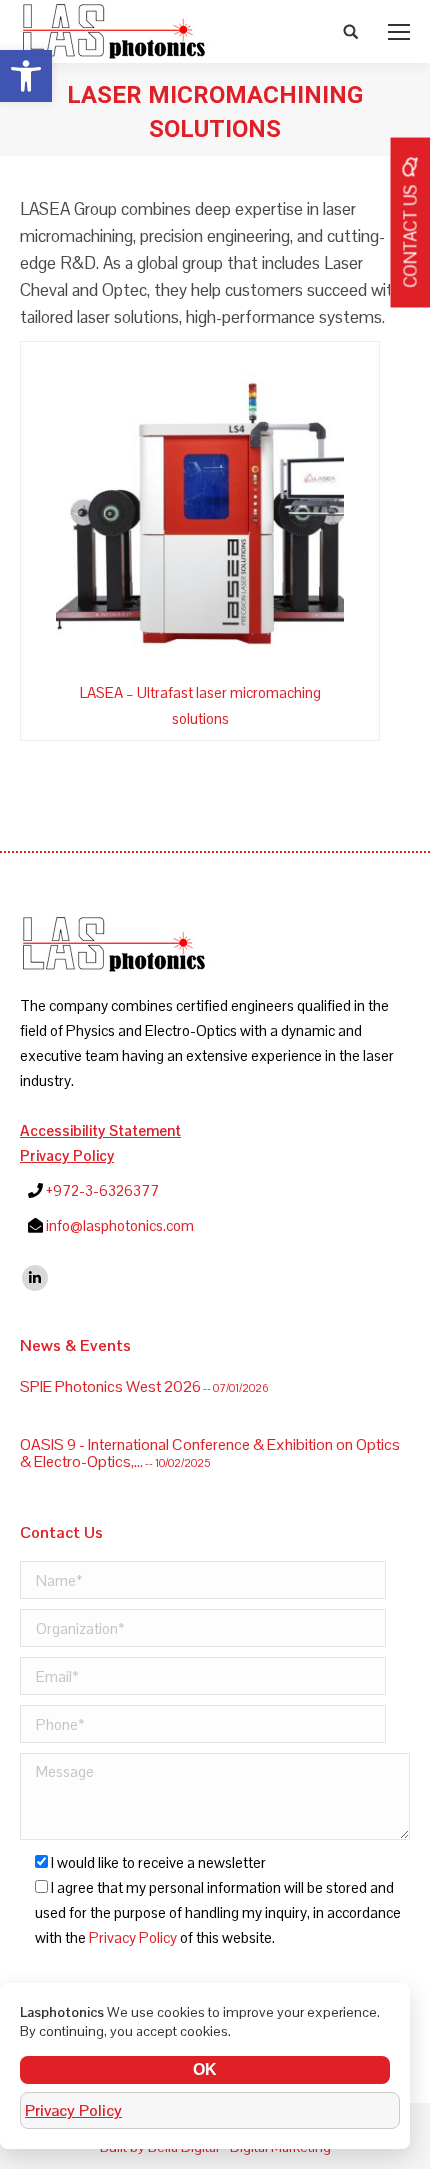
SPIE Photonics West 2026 (110, 1376)
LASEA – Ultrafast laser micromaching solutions (200, 705)
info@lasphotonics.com (120, 1225)
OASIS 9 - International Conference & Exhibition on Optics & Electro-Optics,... (210, 1443)
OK (205, 2069)
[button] (26, 76)
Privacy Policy (67, 1155)
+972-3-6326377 (102, 1190)
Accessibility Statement (100, 1130)
